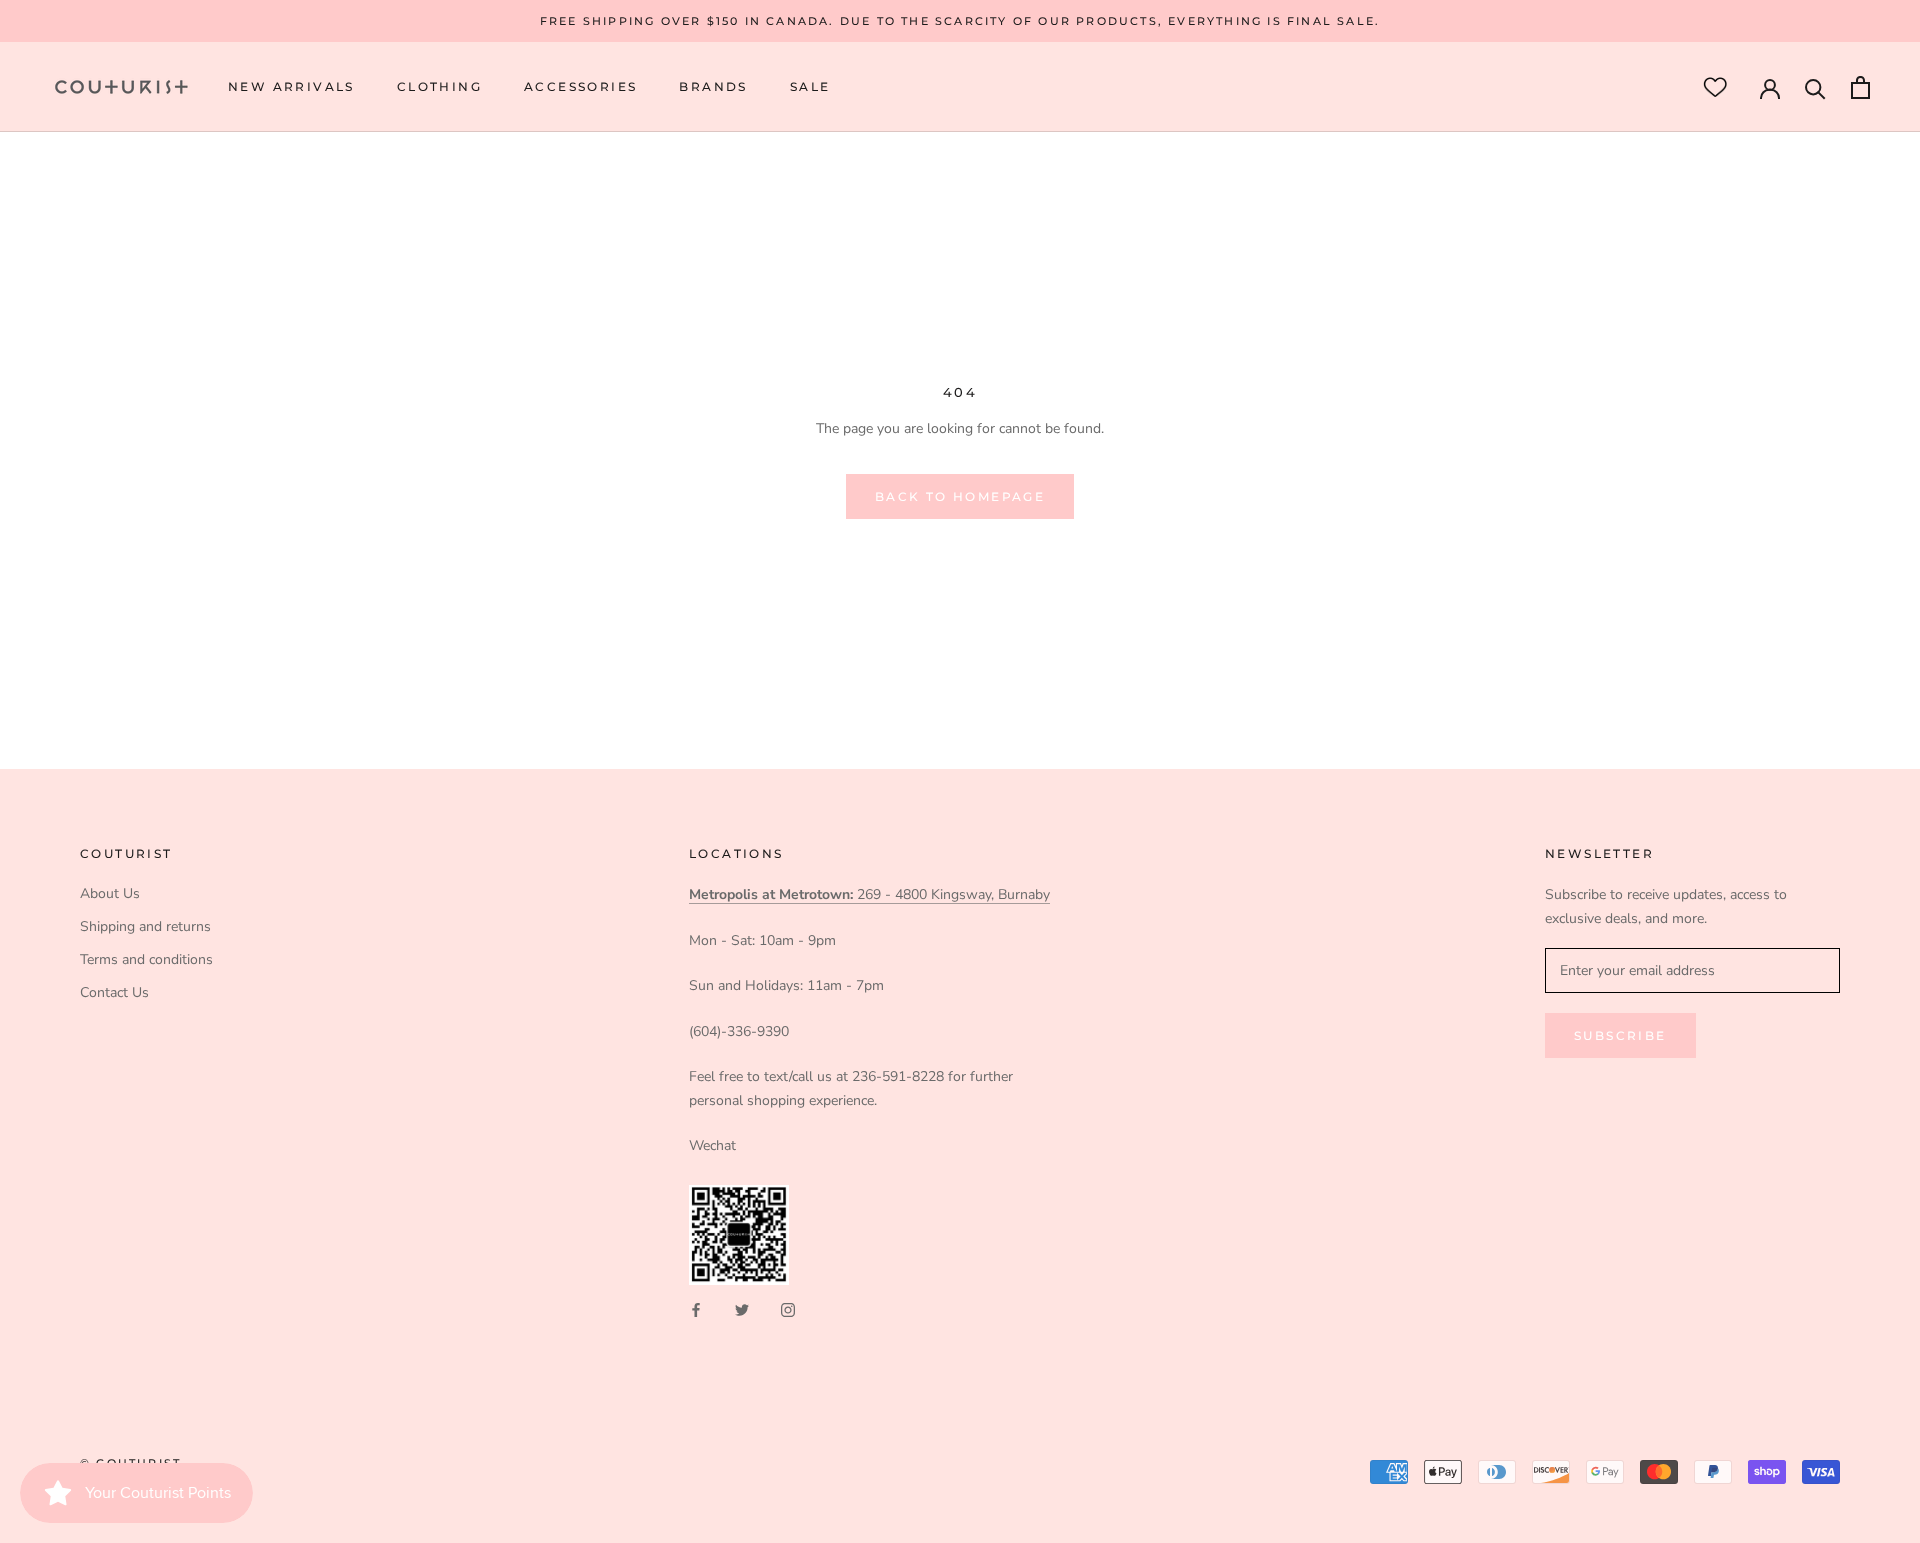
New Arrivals (291, 87)
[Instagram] (788, 1308)
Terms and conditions (146, 959)
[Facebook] (696, 1308)
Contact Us (114, 992)
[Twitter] (742, 1308)
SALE (810, 87)
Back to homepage (960, 496)
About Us (110, 893)
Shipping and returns (145, 926)
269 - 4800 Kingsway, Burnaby (869, 894)
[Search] (1815, 87)
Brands (713, 87)
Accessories (580, 87)
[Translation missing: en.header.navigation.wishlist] (1715, 87)
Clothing (439, 87)
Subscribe (1620, 1035)
